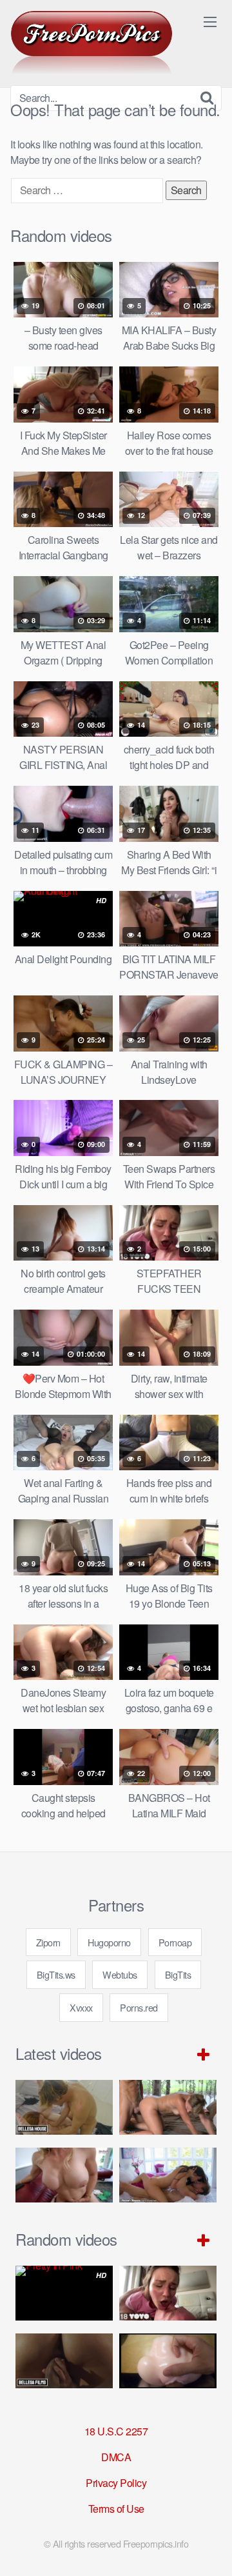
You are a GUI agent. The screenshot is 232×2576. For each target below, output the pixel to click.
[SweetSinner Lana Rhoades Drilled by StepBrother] (168, 2175)
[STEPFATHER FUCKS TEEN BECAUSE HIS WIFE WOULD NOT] (168, 2293)
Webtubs (120, 1974)
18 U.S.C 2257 (116, 2431)
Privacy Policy (116, 2483)
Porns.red (139, 2007)
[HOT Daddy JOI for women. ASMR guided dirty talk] (168, 2361)
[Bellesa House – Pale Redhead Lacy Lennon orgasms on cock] (64, 2107)
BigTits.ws (56, 1974)
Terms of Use (116, 2509)
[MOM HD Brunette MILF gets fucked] (168, 2107)
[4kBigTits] (92, 43)
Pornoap (175, 1942)
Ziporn (48, 1942)
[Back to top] (209, 2548)
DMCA (116, 2457)
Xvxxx (81, 2007)
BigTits (178, 1974)
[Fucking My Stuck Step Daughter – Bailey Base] (64, 2175)
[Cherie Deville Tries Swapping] (64, 2361)
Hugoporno (109, 1942)
